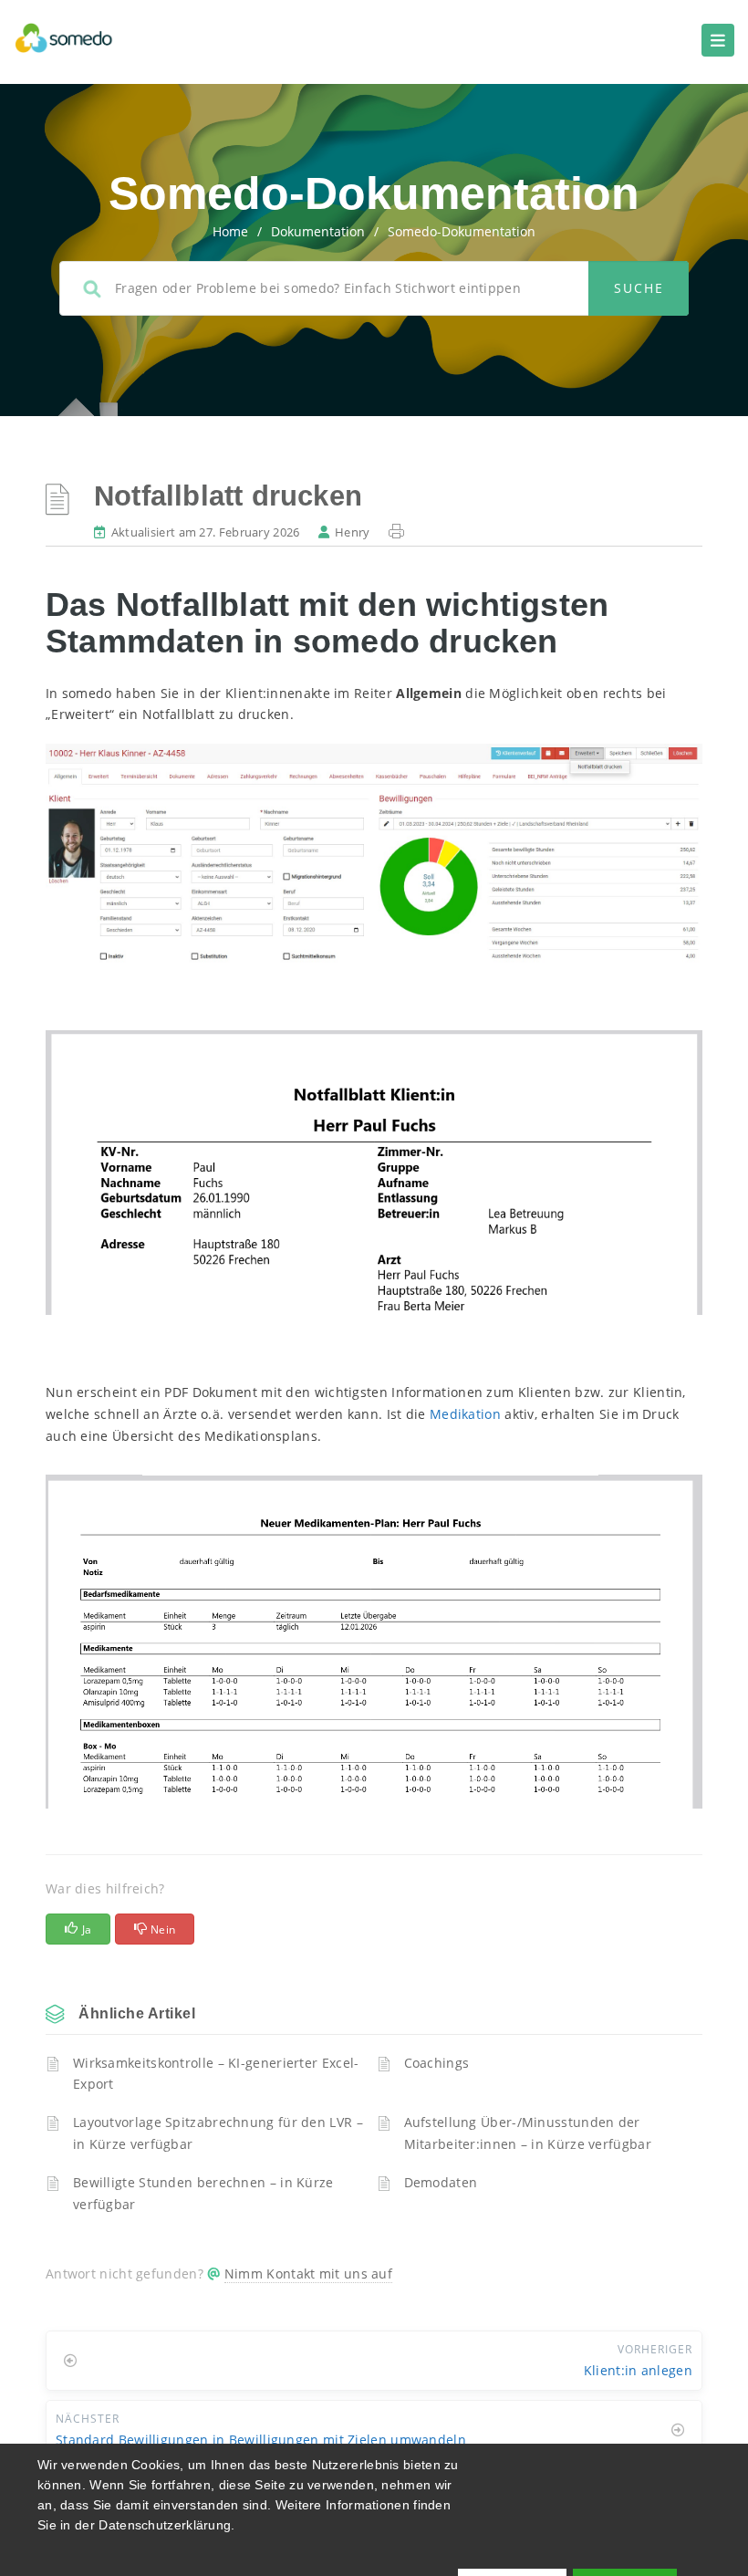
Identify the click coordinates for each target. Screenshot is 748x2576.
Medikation (465, 1414)
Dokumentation (318, 231)
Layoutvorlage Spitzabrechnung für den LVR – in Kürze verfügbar (218, 2133)
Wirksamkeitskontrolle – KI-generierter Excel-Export (216, 2074)
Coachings (437, 2063)
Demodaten (441, 2182)
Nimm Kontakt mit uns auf (308, 2274)
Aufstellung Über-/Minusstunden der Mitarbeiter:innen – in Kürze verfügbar (528, 2133)
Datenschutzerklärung (165, 2525)
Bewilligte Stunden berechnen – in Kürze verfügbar (203, 2193)
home (230, 231)
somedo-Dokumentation (462, 231)
